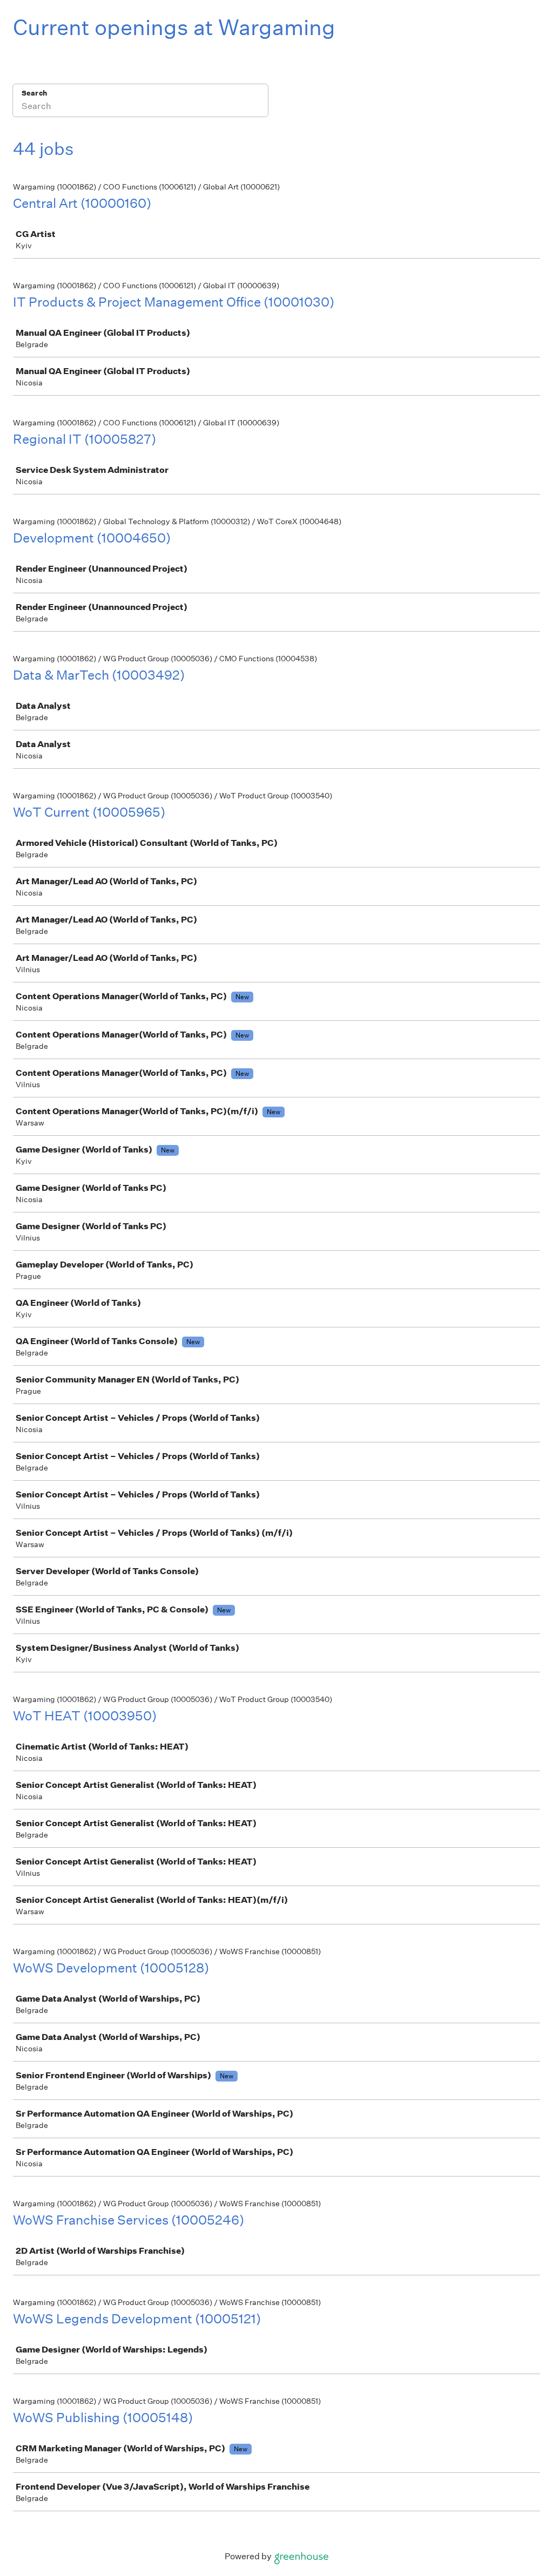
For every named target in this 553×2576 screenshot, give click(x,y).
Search (34, 93)
